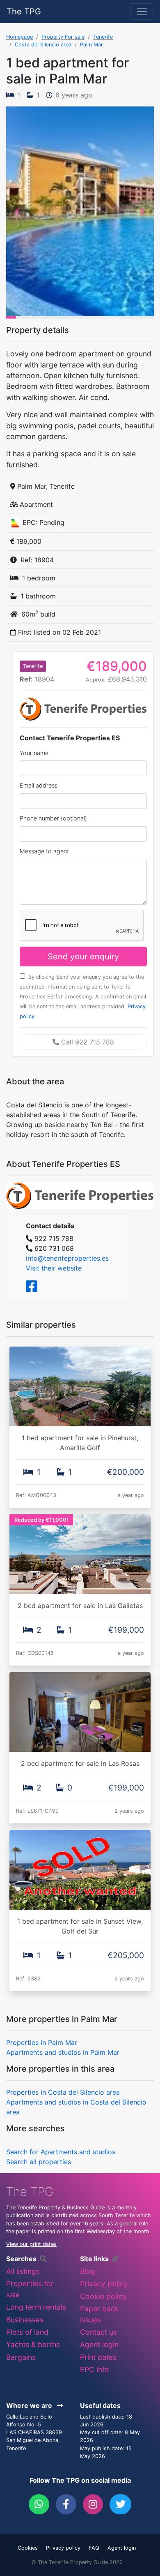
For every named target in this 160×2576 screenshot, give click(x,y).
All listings (23, 2271)
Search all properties (39, 2162)
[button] (17, 211)
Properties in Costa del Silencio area (63, 2092)
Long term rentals (36, 2307)
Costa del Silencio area (43, 45)
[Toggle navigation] (142, 12)
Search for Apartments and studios (61, 2152)
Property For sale (63, 37)
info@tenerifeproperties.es (67, 1258)
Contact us (98, 2332)
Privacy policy (104, 2284)
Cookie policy (103, 2296)
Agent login (99, 2344)
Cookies (28, 2548)
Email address (39, 785)
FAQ (94, 2548)
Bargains (21, 2357)
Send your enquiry (83, 956)
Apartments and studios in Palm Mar (63, 2052)
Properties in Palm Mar (42, 2042)
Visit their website (54, 1268)
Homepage (19, 37)
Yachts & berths (33, 2344)
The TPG (24, 12)
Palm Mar (91, 45)
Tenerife (103, 37)
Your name (34, 753)
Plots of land (27, 2332)
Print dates (98, 2357)
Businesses (25, 2320)
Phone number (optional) (53, 818)
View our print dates (31, 2244)
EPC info (95, 2369)
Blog (88, 2271)
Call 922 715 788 (87, 1042)
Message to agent (44, 851)
